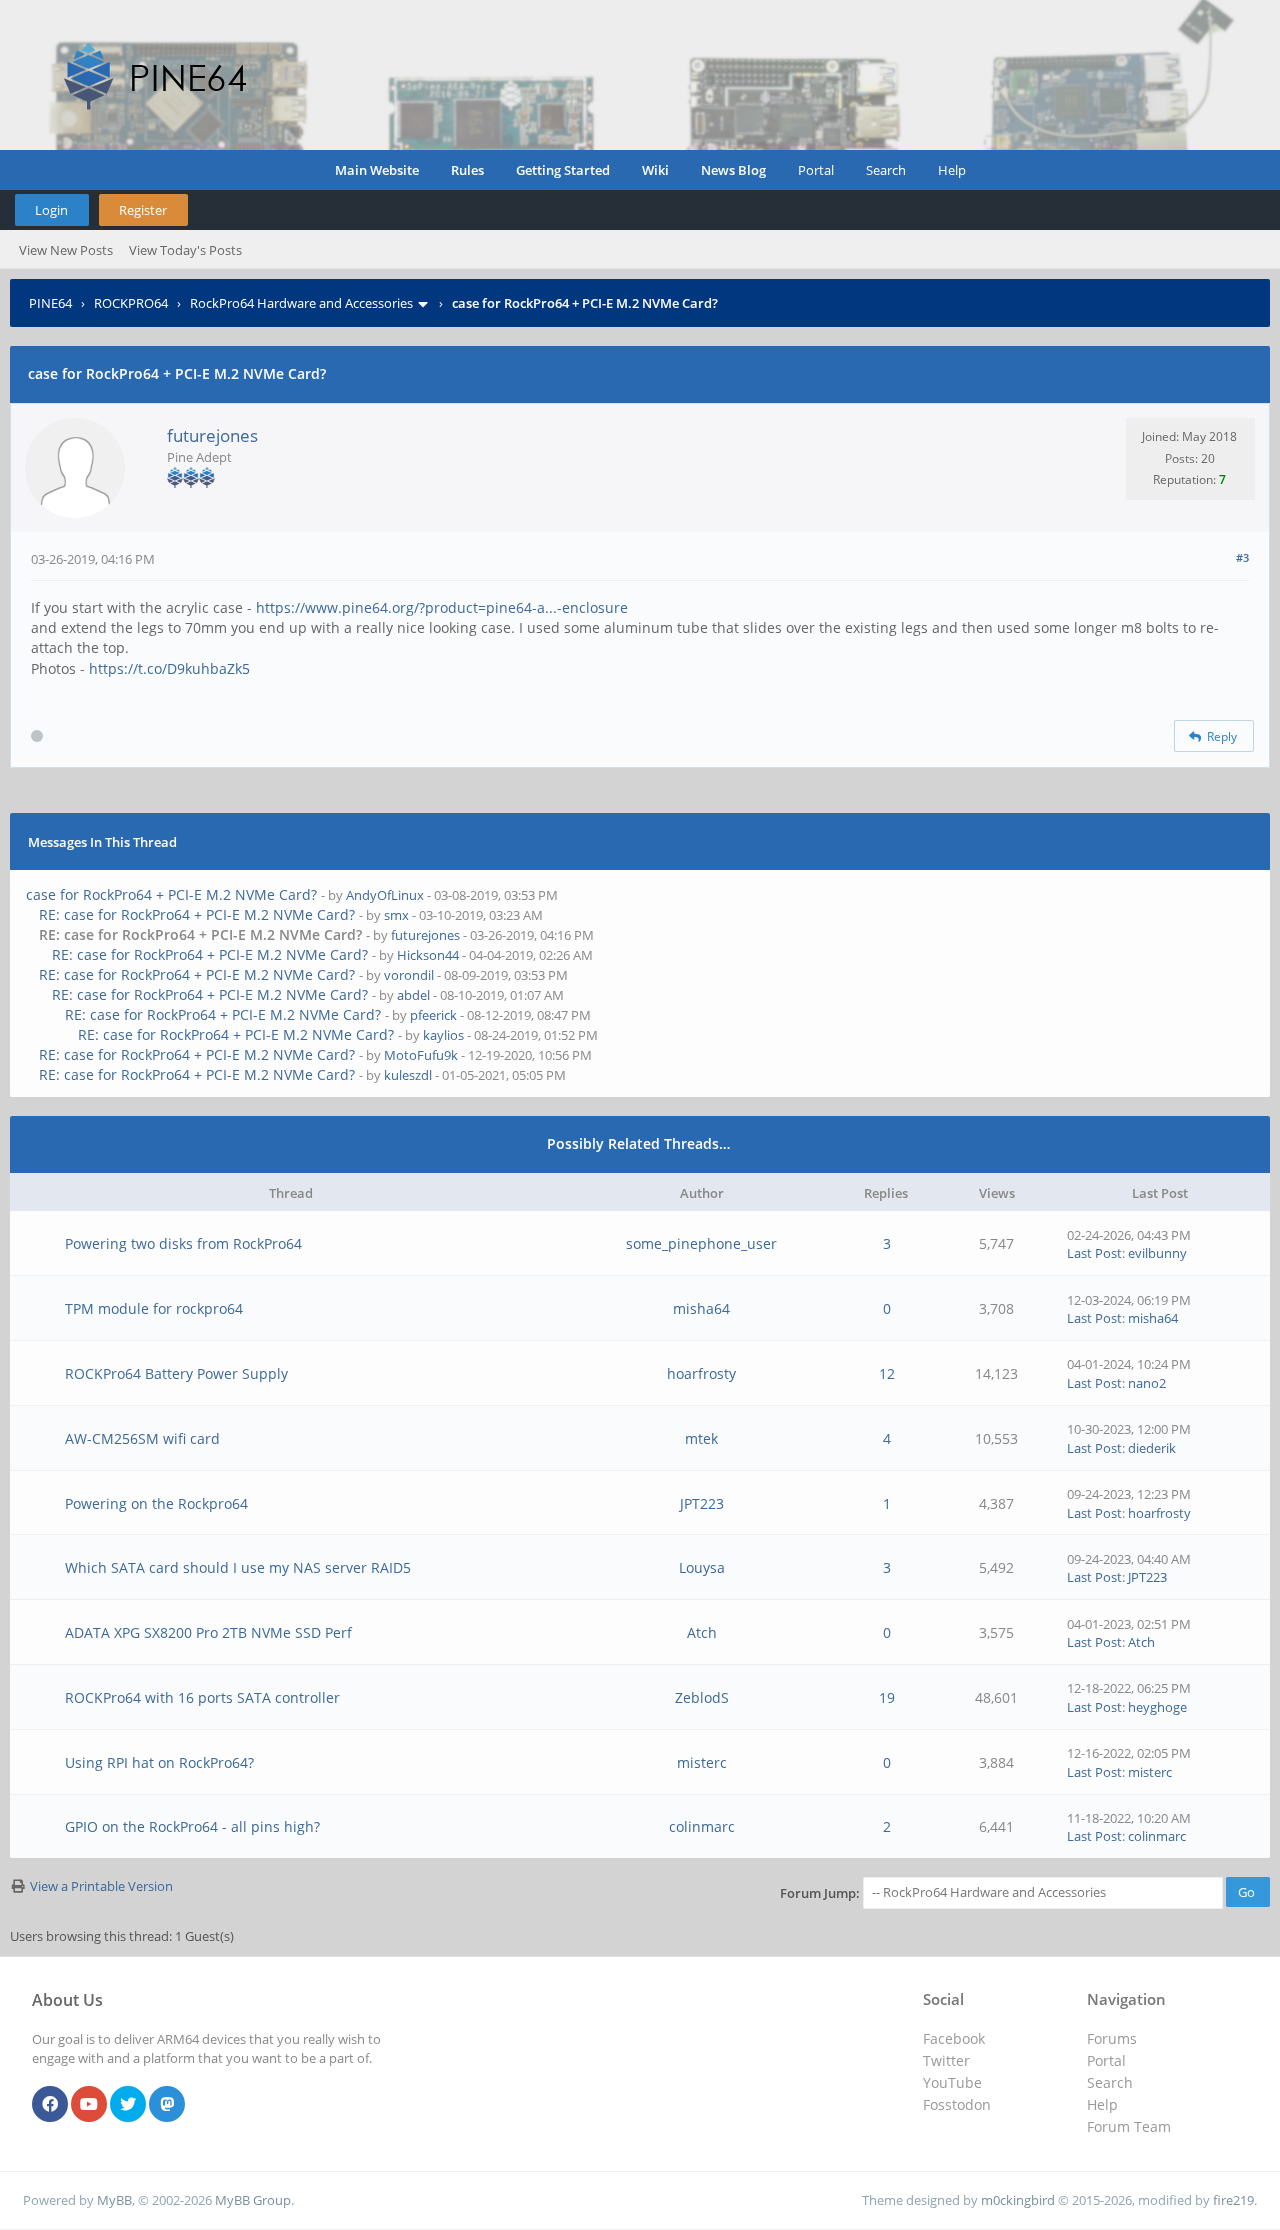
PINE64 (50, 303)
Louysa (702, 1567)
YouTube (952, 2082)
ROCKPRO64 (131, 303)
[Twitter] (128, 2105)
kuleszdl (408, 1075)
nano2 (1147, 1383)
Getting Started (563, 170)
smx (396, 915)
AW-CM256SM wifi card (142, 1438)
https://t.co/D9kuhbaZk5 (169, 668)
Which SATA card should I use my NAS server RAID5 (238, 1567)
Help (952, 170)
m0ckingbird (1018, 2200)
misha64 (701, 1308)
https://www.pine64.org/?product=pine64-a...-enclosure (442, 607)
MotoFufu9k (421, 1055)
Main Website (377, 170)
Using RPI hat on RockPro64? (159, 1762)
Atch (702, 1632)
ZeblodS (702, 1697)
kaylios (443, 1035)
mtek (701, 1438)
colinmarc (702, 1826)
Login (51, 210)
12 (887, 1373)
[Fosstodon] (167, 2105)
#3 (1242, 557)
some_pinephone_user (701, 1243)
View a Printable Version (101, 1886)
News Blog (733, 170)
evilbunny (1157, 1253)
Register (143, 210)
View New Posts (66, 250)
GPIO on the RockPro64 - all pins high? (192, 1826)
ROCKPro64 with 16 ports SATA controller (202, 1697)
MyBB (114, 2200)
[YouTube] (89, 2105)
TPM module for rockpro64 (154, 1308)
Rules (467, 170)
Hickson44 (428, 955)
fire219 (1233, 2200)
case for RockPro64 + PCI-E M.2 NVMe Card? (171, 894)
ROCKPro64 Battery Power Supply (176, 1373)
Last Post (1094, 1253)
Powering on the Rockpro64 (156, 1503)
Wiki (655, 170)
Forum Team (1129, 2126)
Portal (816, 170)
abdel (413, 995)
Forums (1112, 2038)
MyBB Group (253, 2200)
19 (887, 1697)
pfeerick (433, 1015)
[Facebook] (50, 2105)
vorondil (409, 975)
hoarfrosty (701, 1373)
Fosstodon (957, 2104)
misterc (702, 1762)
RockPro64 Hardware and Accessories (301, 303)
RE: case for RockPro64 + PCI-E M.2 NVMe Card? (197, 914)
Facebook (954, 2038)
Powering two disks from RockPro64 (183, 1243)
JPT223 (702, 1503)
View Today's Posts (185, 250)
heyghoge (1157, 1707)
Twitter (946, 2060)
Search (886, 170)
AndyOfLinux (385, 895)
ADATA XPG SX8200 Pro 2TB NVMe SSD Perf (208, 1632)
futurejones (212, 435)
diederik (1152, 1448)
